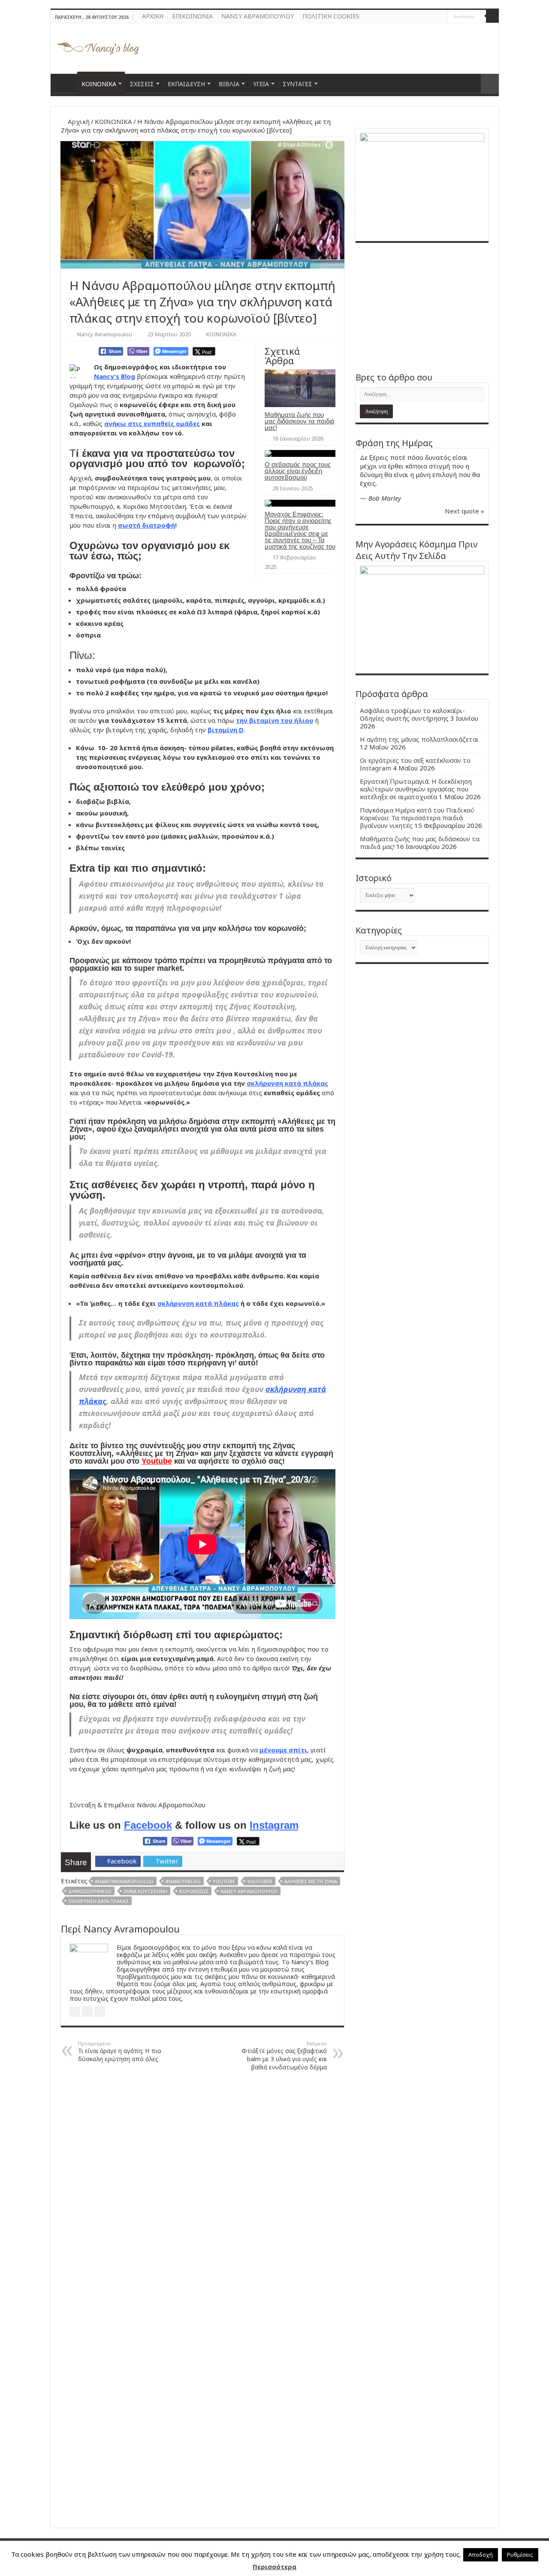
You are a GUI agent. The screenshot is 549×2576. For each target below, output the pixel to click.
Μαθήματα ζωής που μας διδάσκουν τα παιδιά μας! (300, 421)
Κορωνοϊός (194, 1891)
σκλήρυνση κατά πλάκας (287, 1083)
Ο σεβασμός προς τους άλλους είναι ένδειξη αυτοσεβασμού (298, 471)
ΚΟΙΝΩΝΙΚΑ (99, 84)
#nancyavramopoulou (124, 1881)
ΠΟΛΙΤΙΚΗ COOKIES (331, 16)
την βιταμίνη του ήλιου (274, 720)
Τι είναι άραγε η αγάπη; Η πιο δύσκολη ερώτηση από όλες (120, 2052)
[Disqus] (202, 2187)
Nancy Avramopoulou (105, 334)
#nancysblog (183, 1881)
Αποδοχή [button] (481, 2555)
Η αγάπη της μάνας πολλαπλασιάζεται (419, 739)
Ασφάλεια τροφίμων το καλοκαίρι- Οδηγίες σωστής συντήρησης (412, 714)
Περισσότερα (274, 2567)
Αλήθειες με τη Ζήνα (311, 1881)
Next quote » (465, 511)
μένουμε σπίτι (283, 1750)
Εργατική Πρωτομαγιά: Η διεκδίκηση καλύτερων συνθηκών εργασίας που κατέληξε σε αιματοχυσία (416, 789)
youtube (224, 1881)
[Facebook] (433, 17)
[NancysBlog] (98, 46)
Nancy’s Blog (115, 376)
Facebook (148, 1825)
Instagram (274, 1825)
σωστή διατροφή (146, 525)
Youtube (157, 1461)
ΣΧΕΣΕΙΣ (142, 84)
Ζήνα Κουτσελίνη (145, 1891)
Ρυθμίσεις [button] (520, 2555)
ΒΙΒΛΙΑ (229, 84)
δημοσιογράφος (90, 1891)
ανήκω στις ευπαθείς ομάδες (152, 423)
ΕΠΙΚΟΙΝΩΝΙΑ (192, 16)
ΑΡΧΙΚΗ (153, 16)
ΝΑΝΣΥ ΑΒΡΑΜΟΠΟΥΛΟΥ (258, 16)
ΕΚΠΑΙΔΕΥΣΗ (186, 84)
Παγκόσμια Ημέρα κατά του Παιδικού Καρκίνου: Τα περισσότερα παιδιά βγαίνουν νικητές (417, 818)
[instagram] (441, 17)
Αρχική (78, 121)
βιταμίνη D (226, 730)
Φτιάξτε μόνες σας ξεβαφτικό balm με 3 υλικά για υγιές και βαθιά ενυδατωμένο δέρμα (284, 2056)
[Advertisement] (422, 307)
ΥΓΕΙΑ (261, 84)
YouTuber (260, 1881)
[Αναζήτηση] (492, 16)
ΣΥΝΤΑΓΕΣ (297, 84)
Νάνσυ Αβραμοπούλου (249, 1891)
